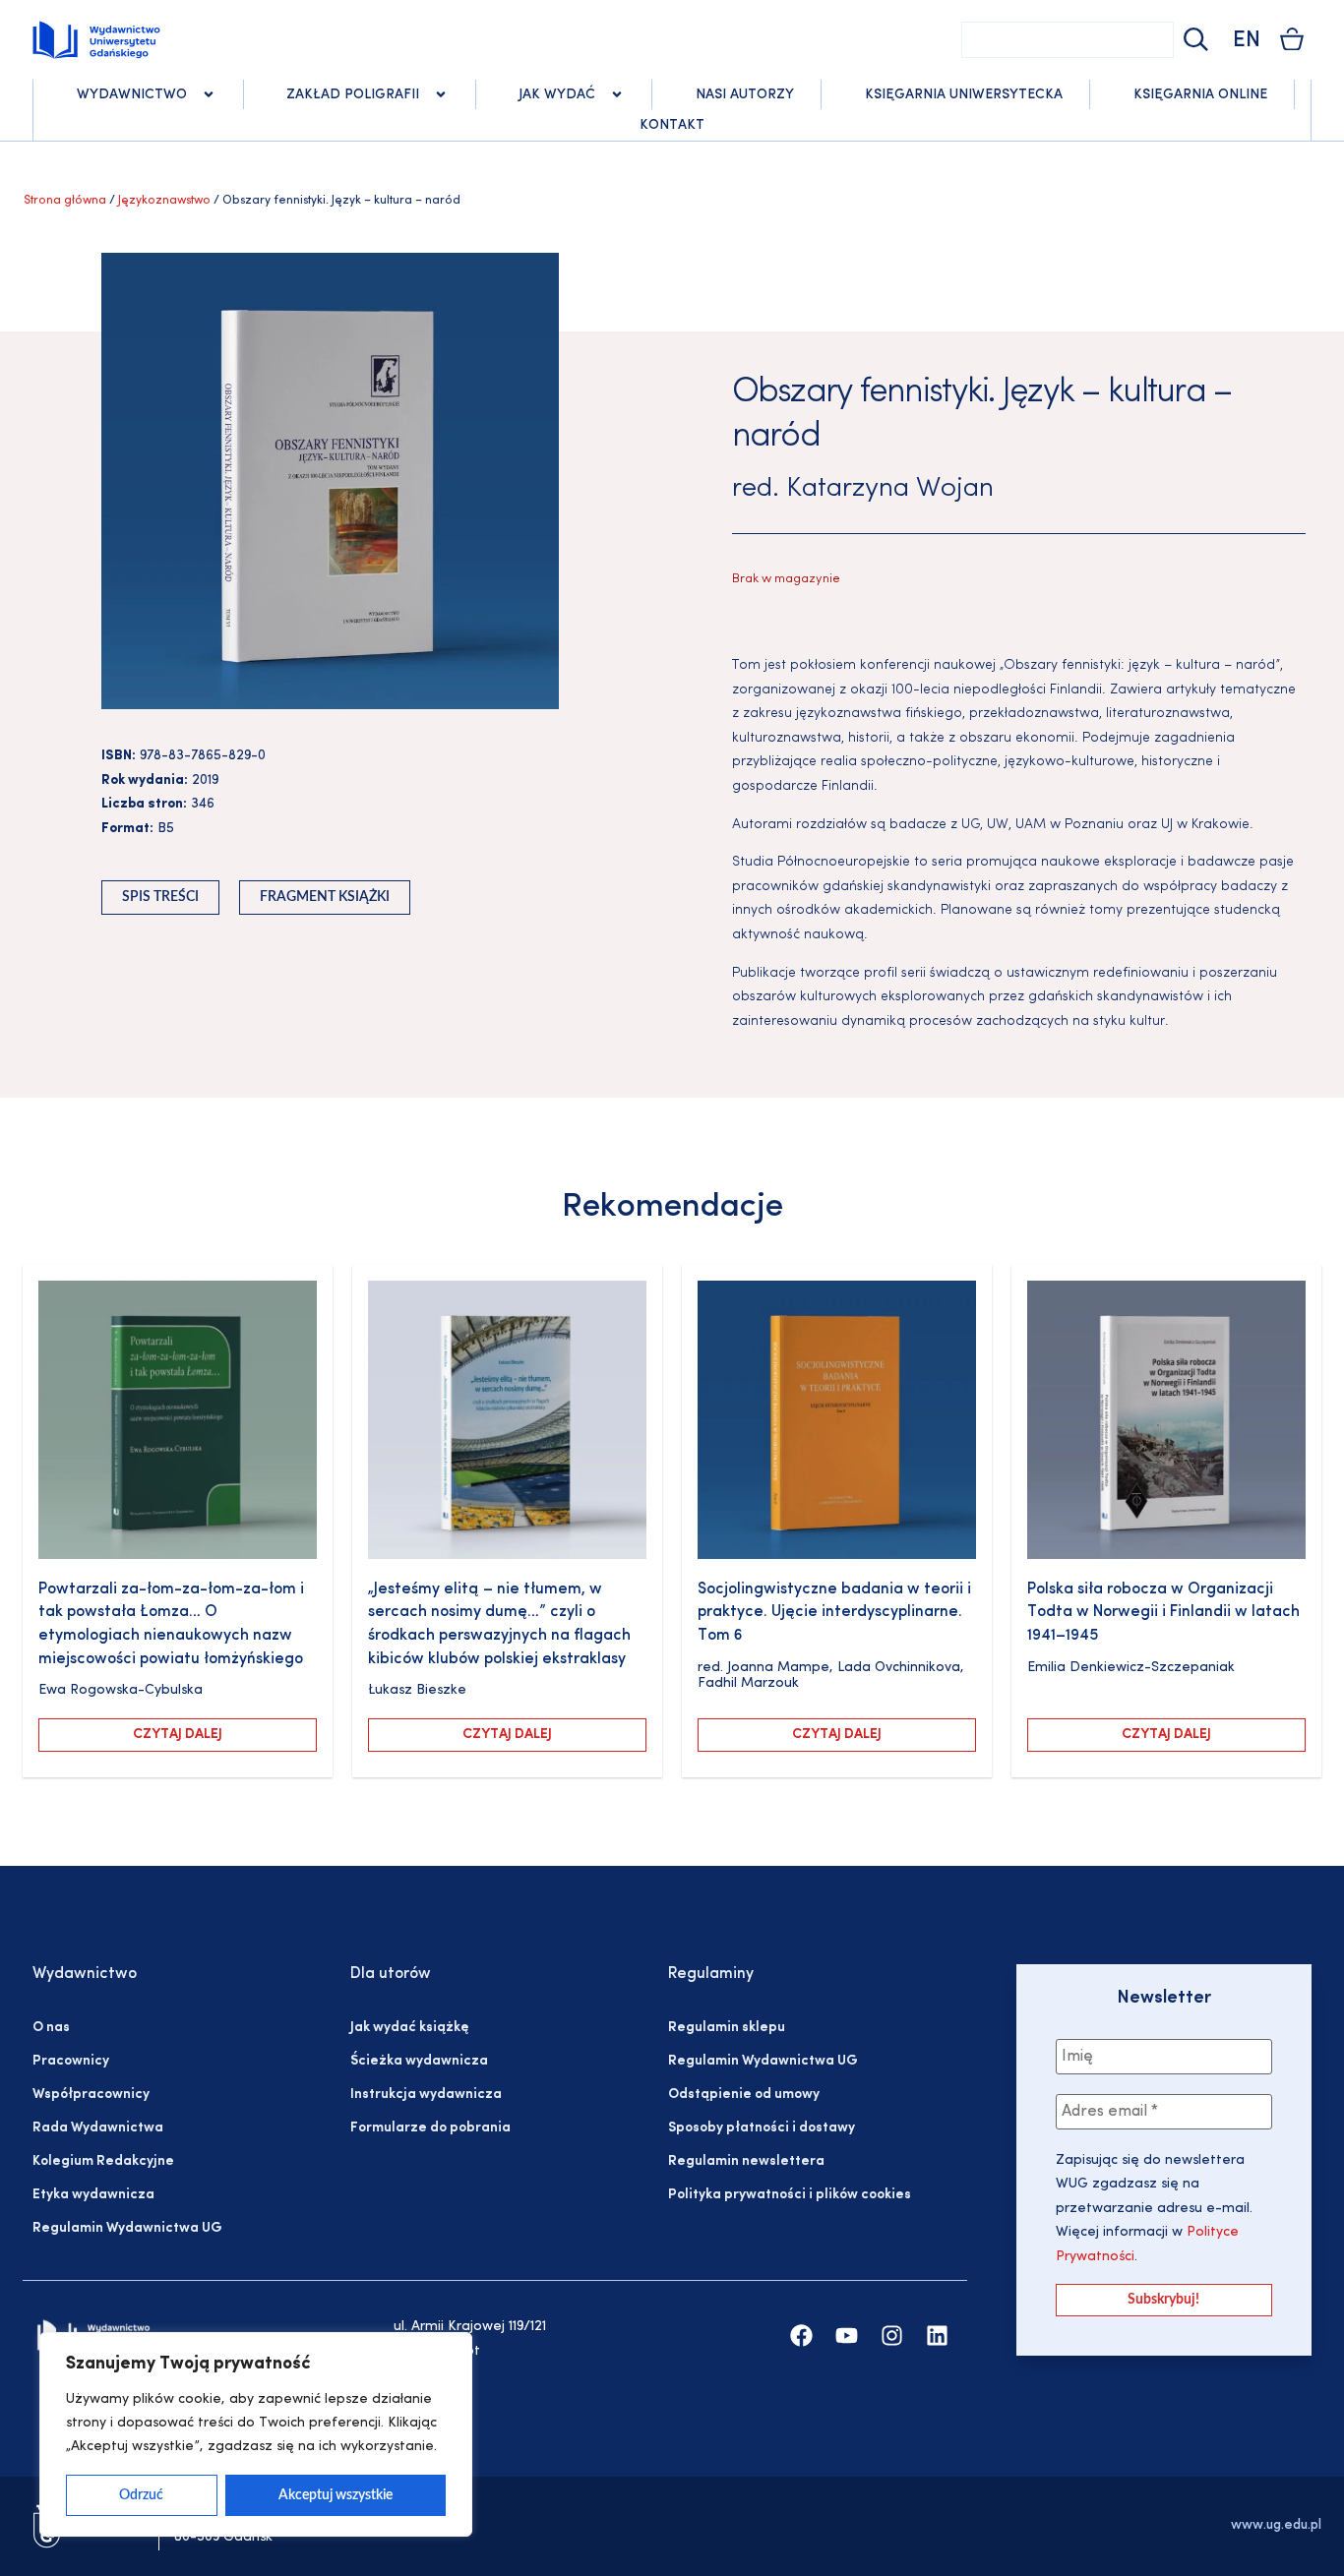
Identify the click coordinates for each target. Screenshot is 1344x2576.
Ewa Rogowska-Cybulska (121, 1690)
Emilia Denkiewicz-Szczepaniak (1131, 1668)
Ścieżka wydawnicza (419, 2061)
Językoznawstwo (164, 201)
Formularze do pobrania (430, 2128)
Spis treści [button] (160, 897)
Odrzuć (141, 2495)
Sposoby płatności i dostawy (762, 2128)
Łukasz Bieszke (417, 1690)
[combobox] (1068, 40)
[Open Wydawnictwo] (209, 94)
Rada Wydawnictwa (98, 2128)
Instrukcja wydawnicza (426, 2095)
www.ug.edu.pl (1276, 2525)
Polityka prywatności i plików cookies (790, 2195)
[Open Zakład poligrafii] (441, 94)
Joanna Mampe (778, 1668)
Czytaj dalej (178, 1735)
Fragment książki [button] (325, 897)
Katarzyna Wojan (890, 489)
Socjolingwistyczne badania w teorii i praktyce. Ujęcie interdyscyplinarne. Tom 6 (834, 1613)
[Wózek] (1292, 39)
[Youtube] (847, 2336)
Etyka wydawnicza (93, 2195)
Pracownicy (71, 2061)
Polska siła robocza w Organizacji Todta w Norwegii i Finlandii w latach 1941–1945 (1163, 1613)
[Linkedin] (937, 2336)
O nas (51, 2028)
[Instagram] (892, 2336)
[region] (256, 2434)
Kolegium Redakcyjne (103, 2161)
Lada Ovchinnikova (899, 1668)
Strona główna (65, 201)
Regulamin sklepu (727, 2028)
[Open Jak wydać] (617, 94)
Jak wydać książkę (409, 2028)
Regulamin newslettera (746, 2161)
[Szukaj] (1193, 40)
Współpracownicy (91, 2095)
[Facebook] (801, 2336)
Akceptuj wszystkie (336, 2495)
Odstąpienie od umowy (744, 2095)
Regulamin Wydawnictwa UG (127, 2228)
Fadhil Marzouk (748, 1683)
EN (1247, 41)
